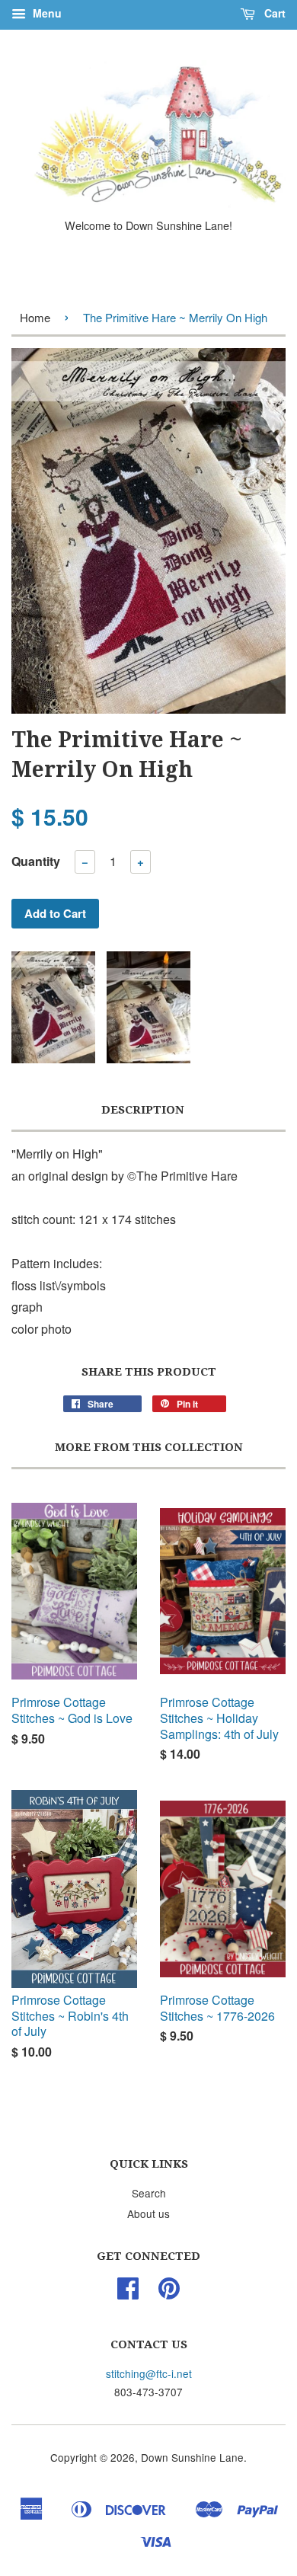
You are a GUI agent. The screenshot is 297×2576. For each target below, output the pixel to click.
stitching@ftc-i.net (149, 2373)
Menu (46, 13)
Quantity (36, 861)
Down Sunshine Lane (192, 2457)
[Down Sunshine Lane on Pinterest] (169, 2293)
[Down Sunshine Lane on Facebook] (128, 2293)
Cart (273, 13)
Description (143, 1110)
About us (148, 2213)
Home (35, 317)
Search (149, 2193)
